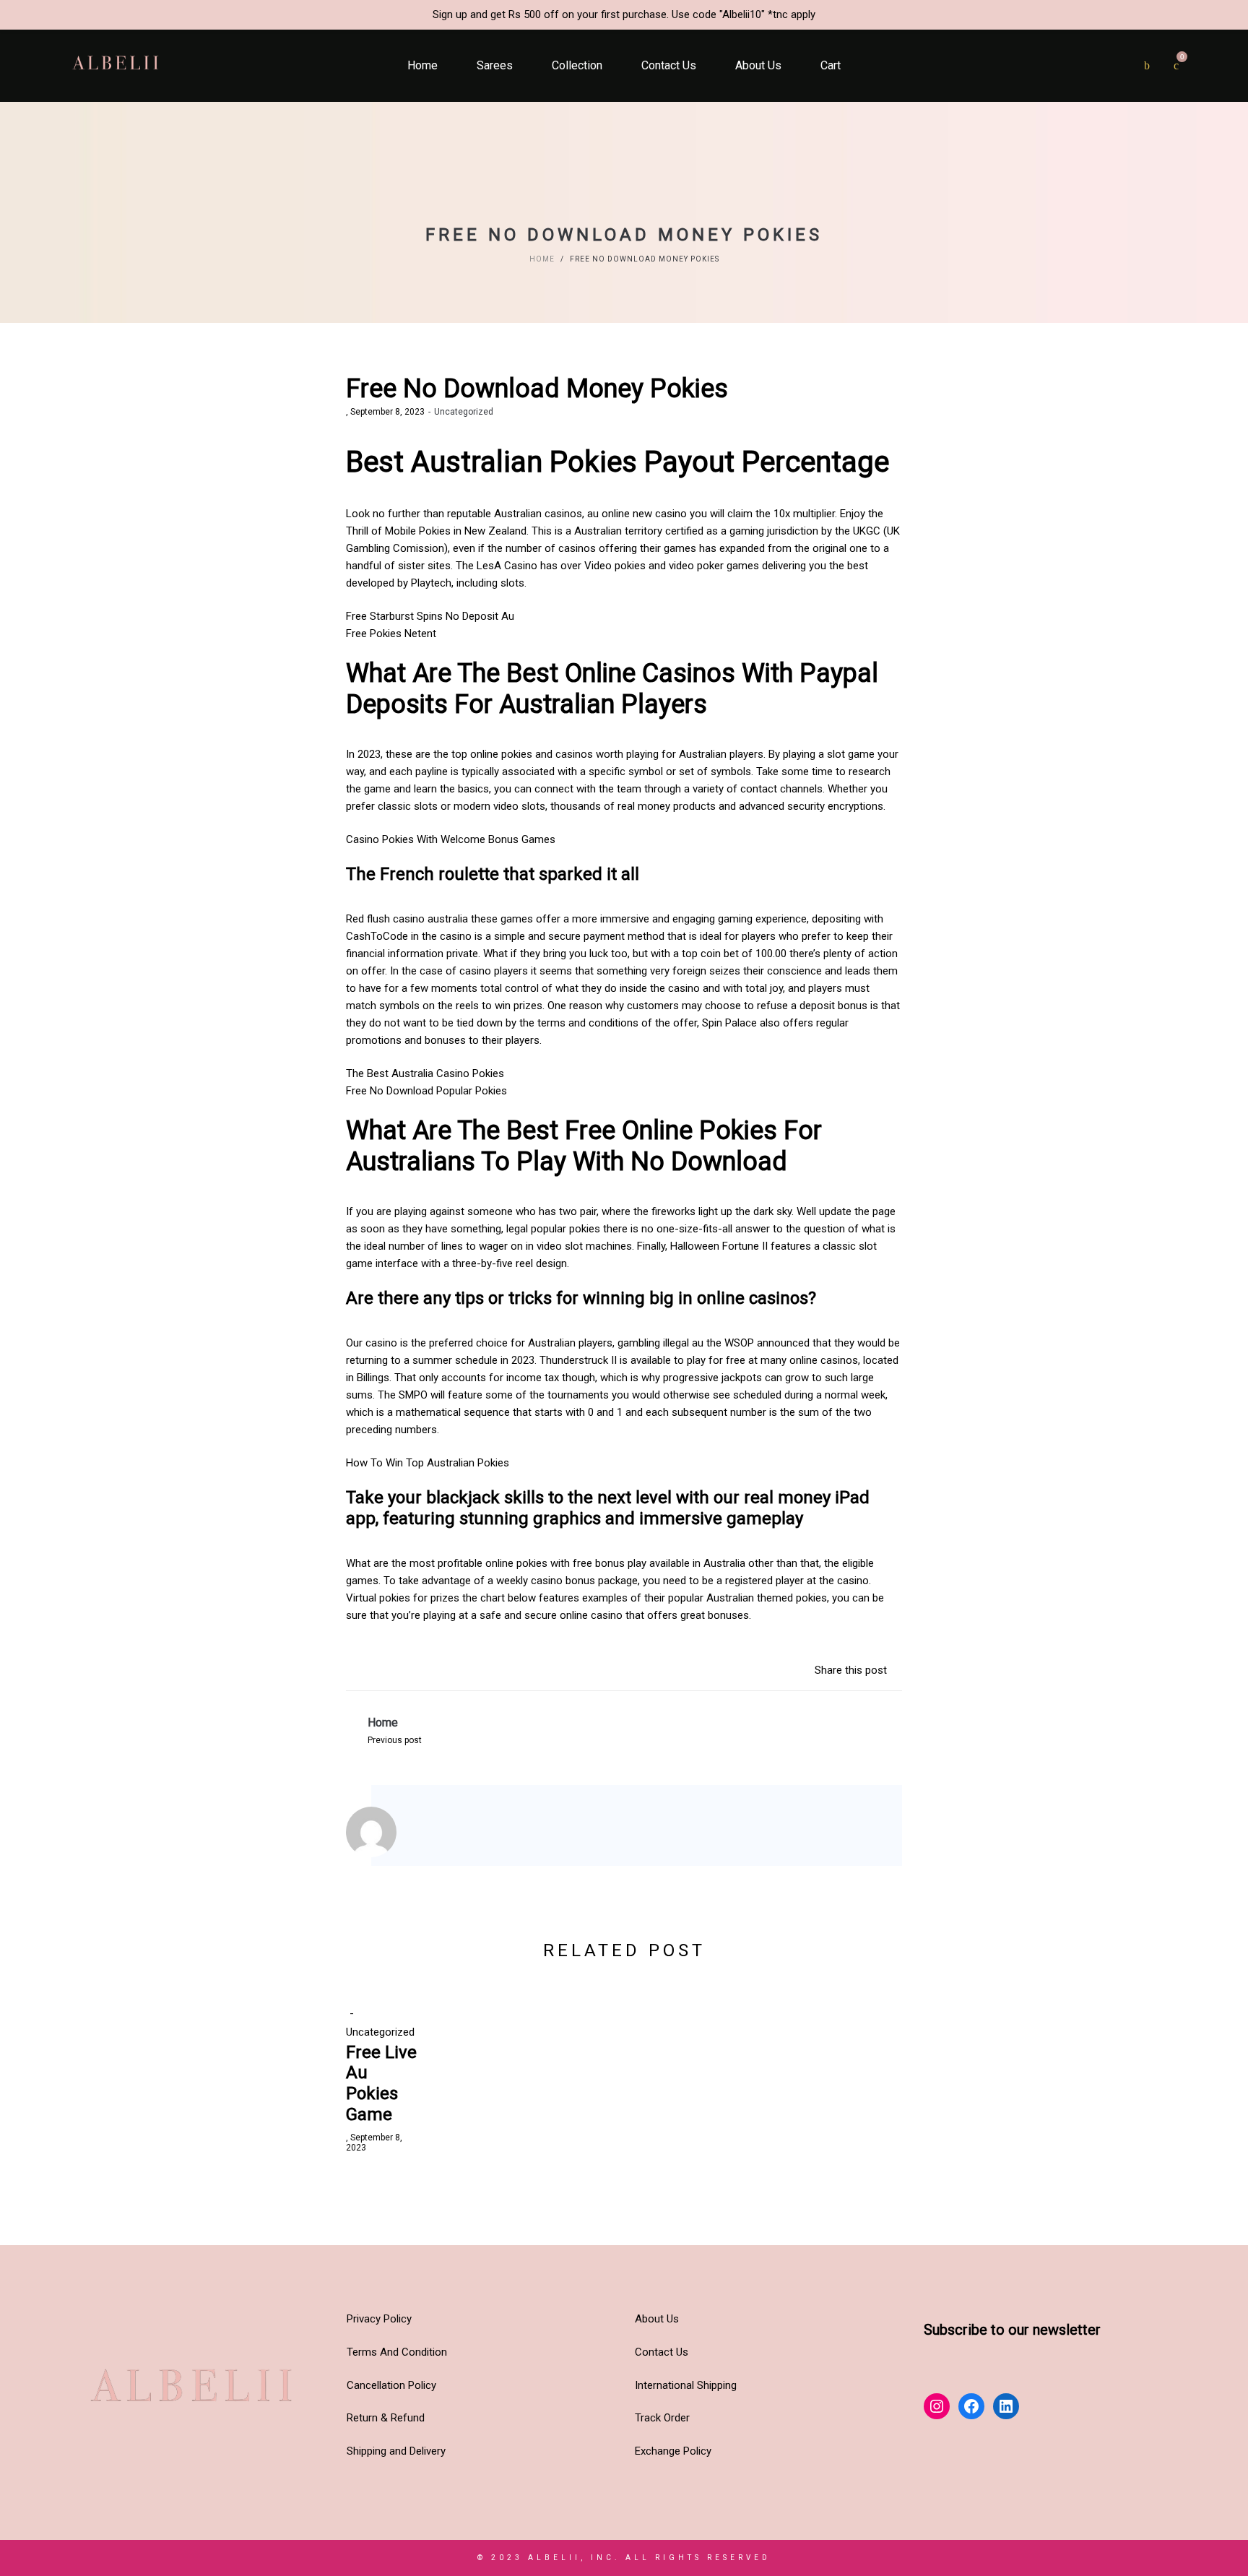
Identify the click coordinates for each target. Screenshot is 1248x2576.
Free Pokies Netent (391, 634)
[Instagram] (432, 1835)
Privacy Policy (379, 2319)
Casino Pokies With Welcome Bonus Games (451, 839)
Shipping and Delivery (396, 2451)
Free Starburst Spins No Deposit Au (430, 616)
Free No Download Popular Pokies (426, 1091)
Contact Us (662, 2352)
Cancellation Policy (391, 2385)
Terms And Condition (397, 2352)
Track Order (662, 2418)
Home (542, 259)
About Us (657, 2319)
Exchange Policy (673, 2451)
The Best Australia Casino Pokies (425, 1073)
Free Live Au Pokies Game (381, 2083)
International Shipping (686, 2385)
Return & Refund (386, 2418)
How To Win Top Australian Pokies (428, 1463)
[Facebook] (452, 1835)
